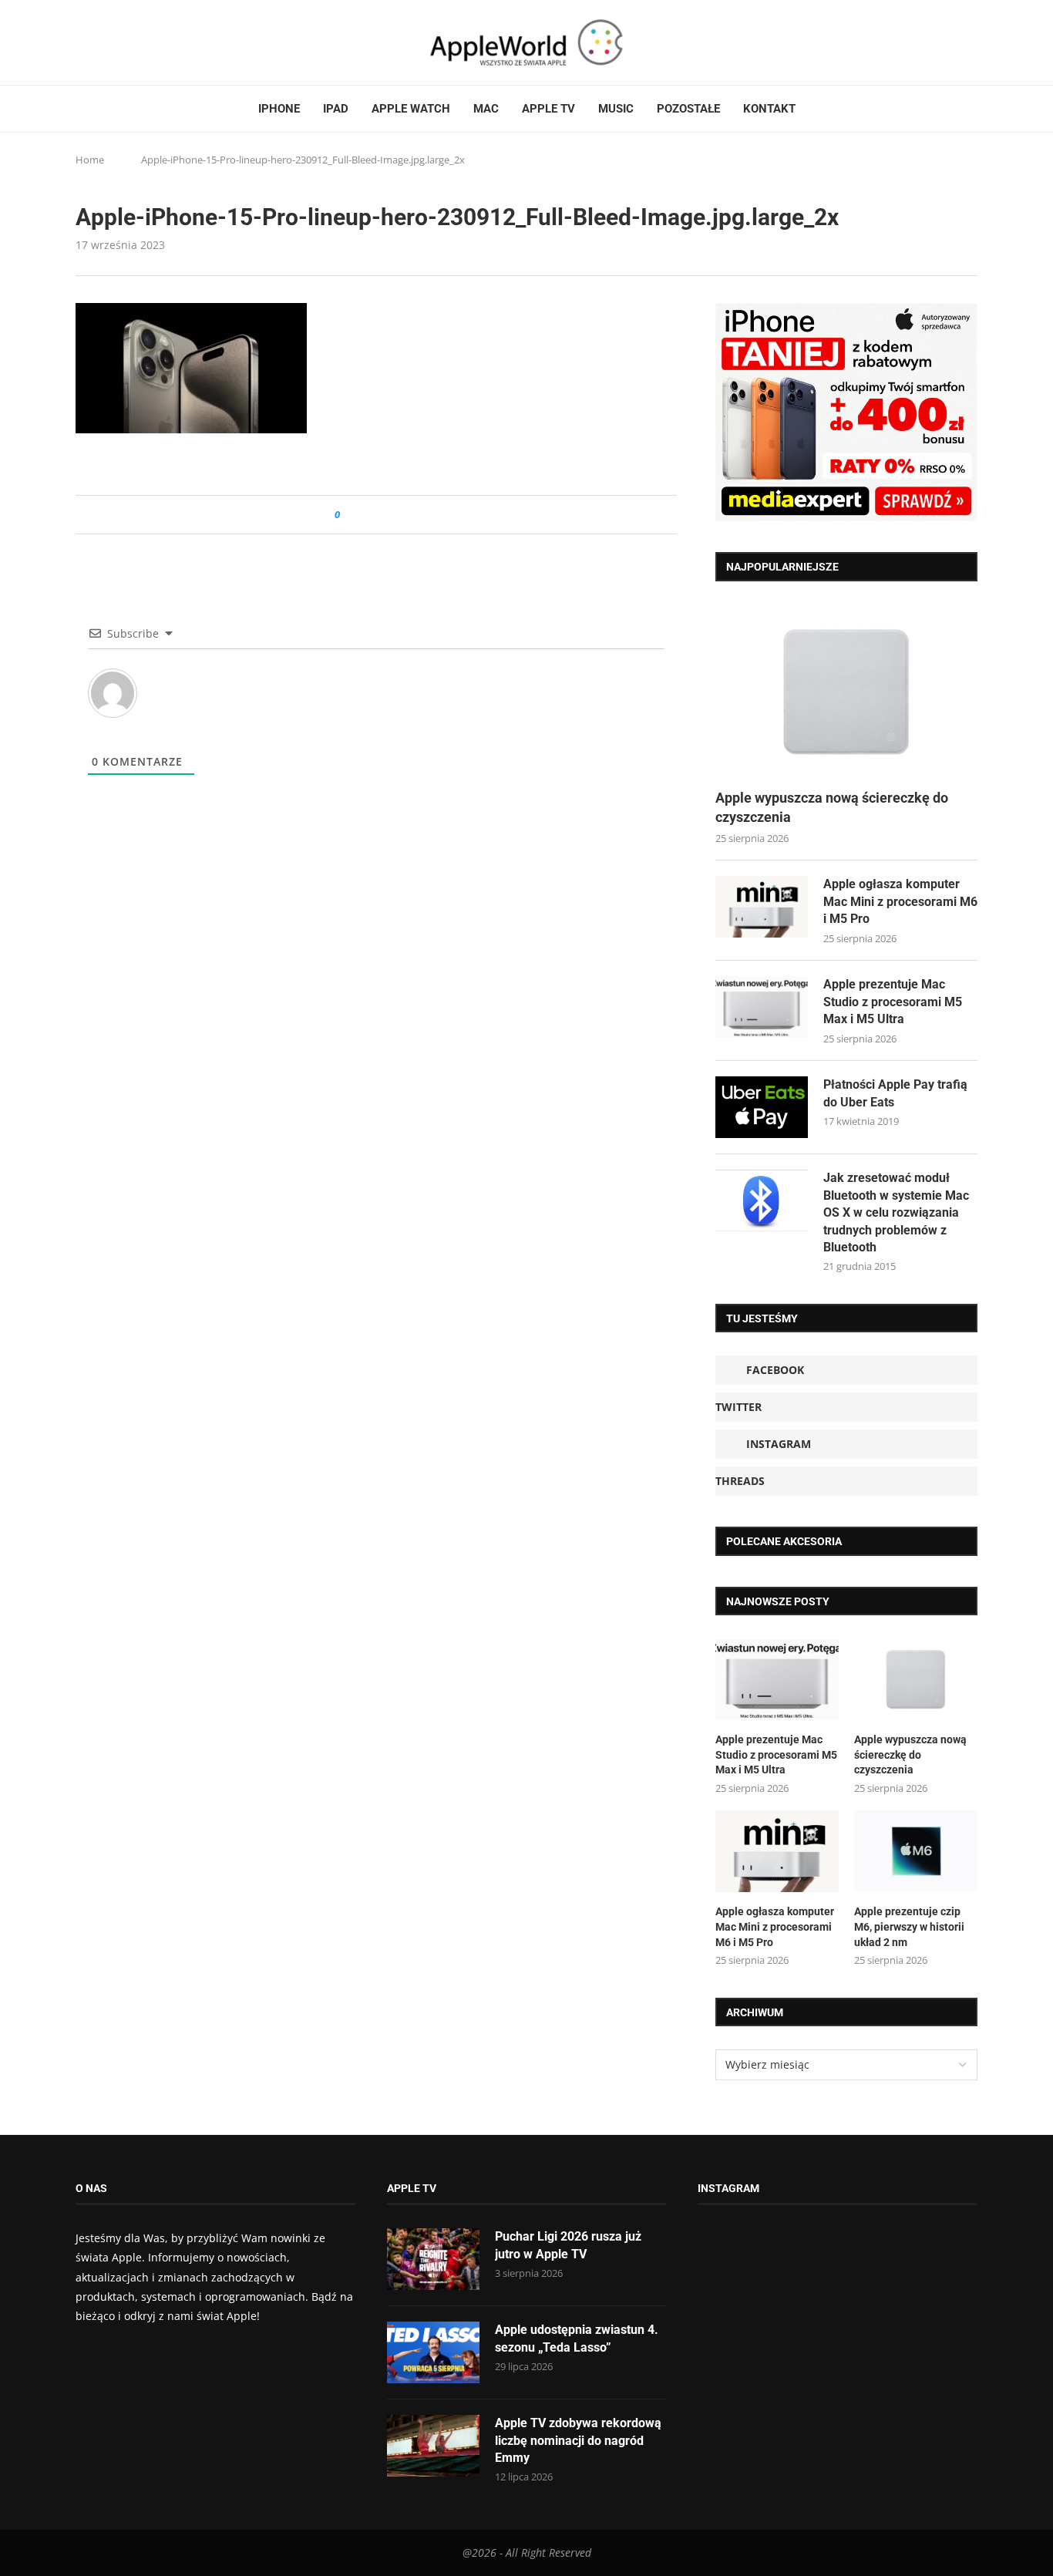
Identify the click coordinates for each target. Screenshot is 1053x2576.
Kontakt (769, 109)
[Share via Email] (407, 515)
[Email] (160, 42)
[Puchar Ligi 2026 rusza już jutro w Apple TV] (433, 2259)
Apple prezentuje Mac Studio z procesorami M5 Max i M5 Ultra (893, 1002)
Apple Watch (411, 109)
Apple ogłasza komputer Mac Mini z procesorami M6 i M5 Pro (900, 901)
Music (616, 109)
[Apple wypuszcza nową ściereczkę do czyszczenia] (846, 692)
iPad (336, 109)
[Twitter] (96, 42)
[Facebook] (82, 42)
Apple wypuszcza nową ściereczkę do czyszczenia (832, 807)
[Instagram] (111, 42)
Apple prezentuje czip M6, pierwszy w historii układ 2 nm (909, 1926)
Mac (486, 109)
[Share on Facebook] (366, 515)
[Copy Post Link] (387, 515)
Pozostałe (688, 109)
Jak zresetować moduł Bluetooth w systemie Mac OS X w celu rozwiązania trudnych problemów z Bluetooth (896, 1212)
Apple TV (548, 109)
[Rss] (140, 42)
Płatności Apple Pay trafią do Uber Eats (895, 1093)
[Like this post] (348, 515)
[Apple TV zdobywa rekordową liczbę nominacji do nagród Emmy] (433, 2446)
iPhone (279, 109)
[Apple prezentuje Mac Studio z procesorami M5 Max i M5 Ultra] (762, 1007)
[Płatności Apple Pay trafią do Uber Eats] (762, 1107)
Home (90, 160)
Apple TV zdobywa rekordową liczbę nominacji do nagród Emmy (578, 2440)
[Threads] (126, 42)
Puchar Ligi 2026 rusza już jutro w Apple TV (568, 2245)
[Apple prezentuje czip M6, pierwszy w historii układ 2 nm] (916, 1852)
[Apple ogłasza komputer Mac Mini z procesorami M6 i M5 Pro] (762, 907)
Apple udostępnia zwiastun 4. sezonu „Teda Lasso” (577, 2338)
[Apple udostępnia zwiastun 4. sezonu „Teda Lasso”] (433, 2352)
